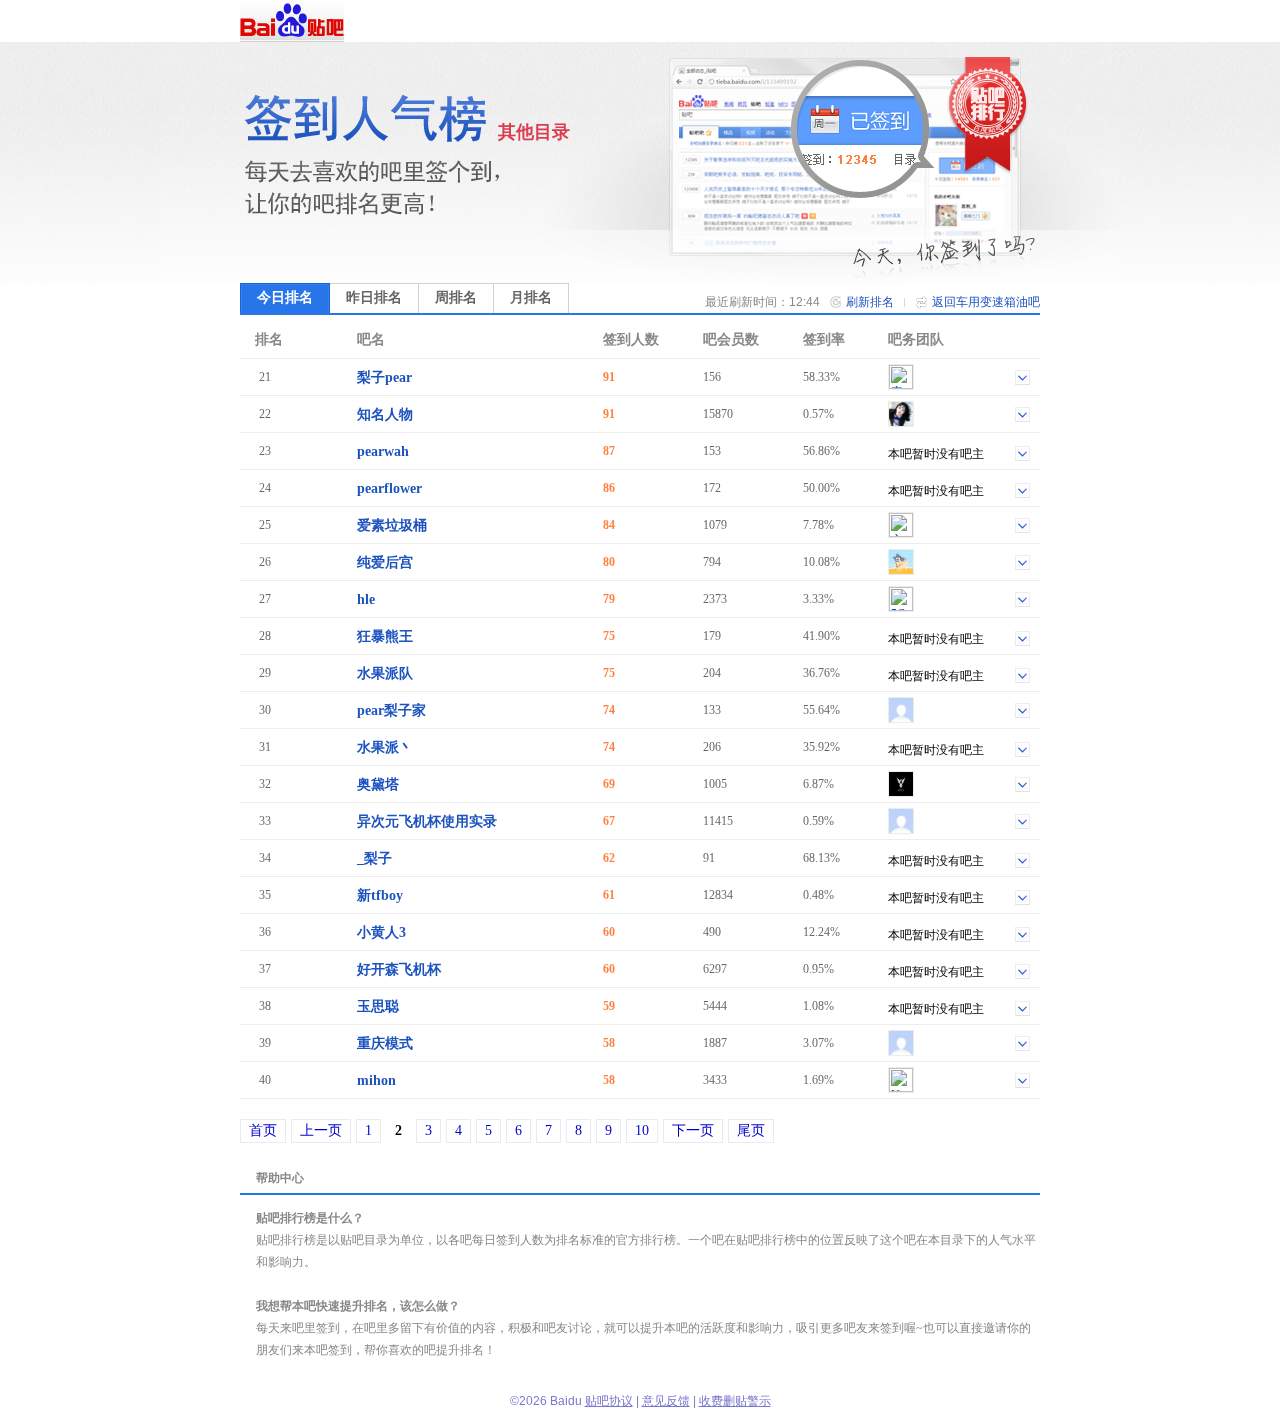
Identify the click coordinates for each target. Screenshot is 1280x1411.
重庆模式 (385, 1043)
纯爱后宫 (385, 562)
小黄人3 (381, 932)
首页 (263, 1130)
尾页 (751, 1130)
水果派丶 (385, 747)
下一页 (693, 1130)
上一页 (321, 1130)
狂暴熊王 (385, 636)
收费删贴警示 (735, 1401)
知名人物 (385, 414)
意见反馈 (666, 1401)
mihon (376, 1080)
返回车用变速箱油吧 (986, 302)
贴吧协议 (609, 1401)
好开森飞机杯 (399, 969)
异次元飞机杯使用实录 (427, 821)
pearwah (383, 451)
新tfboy (380, 895)
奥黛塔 (378, 784)
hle (366, 599)
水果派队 (385, 673)
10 (642, 1130)
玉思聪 (378, 1006)
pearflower (389, 488)
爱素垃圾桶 (392, 525)
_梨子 (374, 858)
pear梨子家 (391, 710)
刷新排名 (870, 302)
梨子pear (384, 377)
